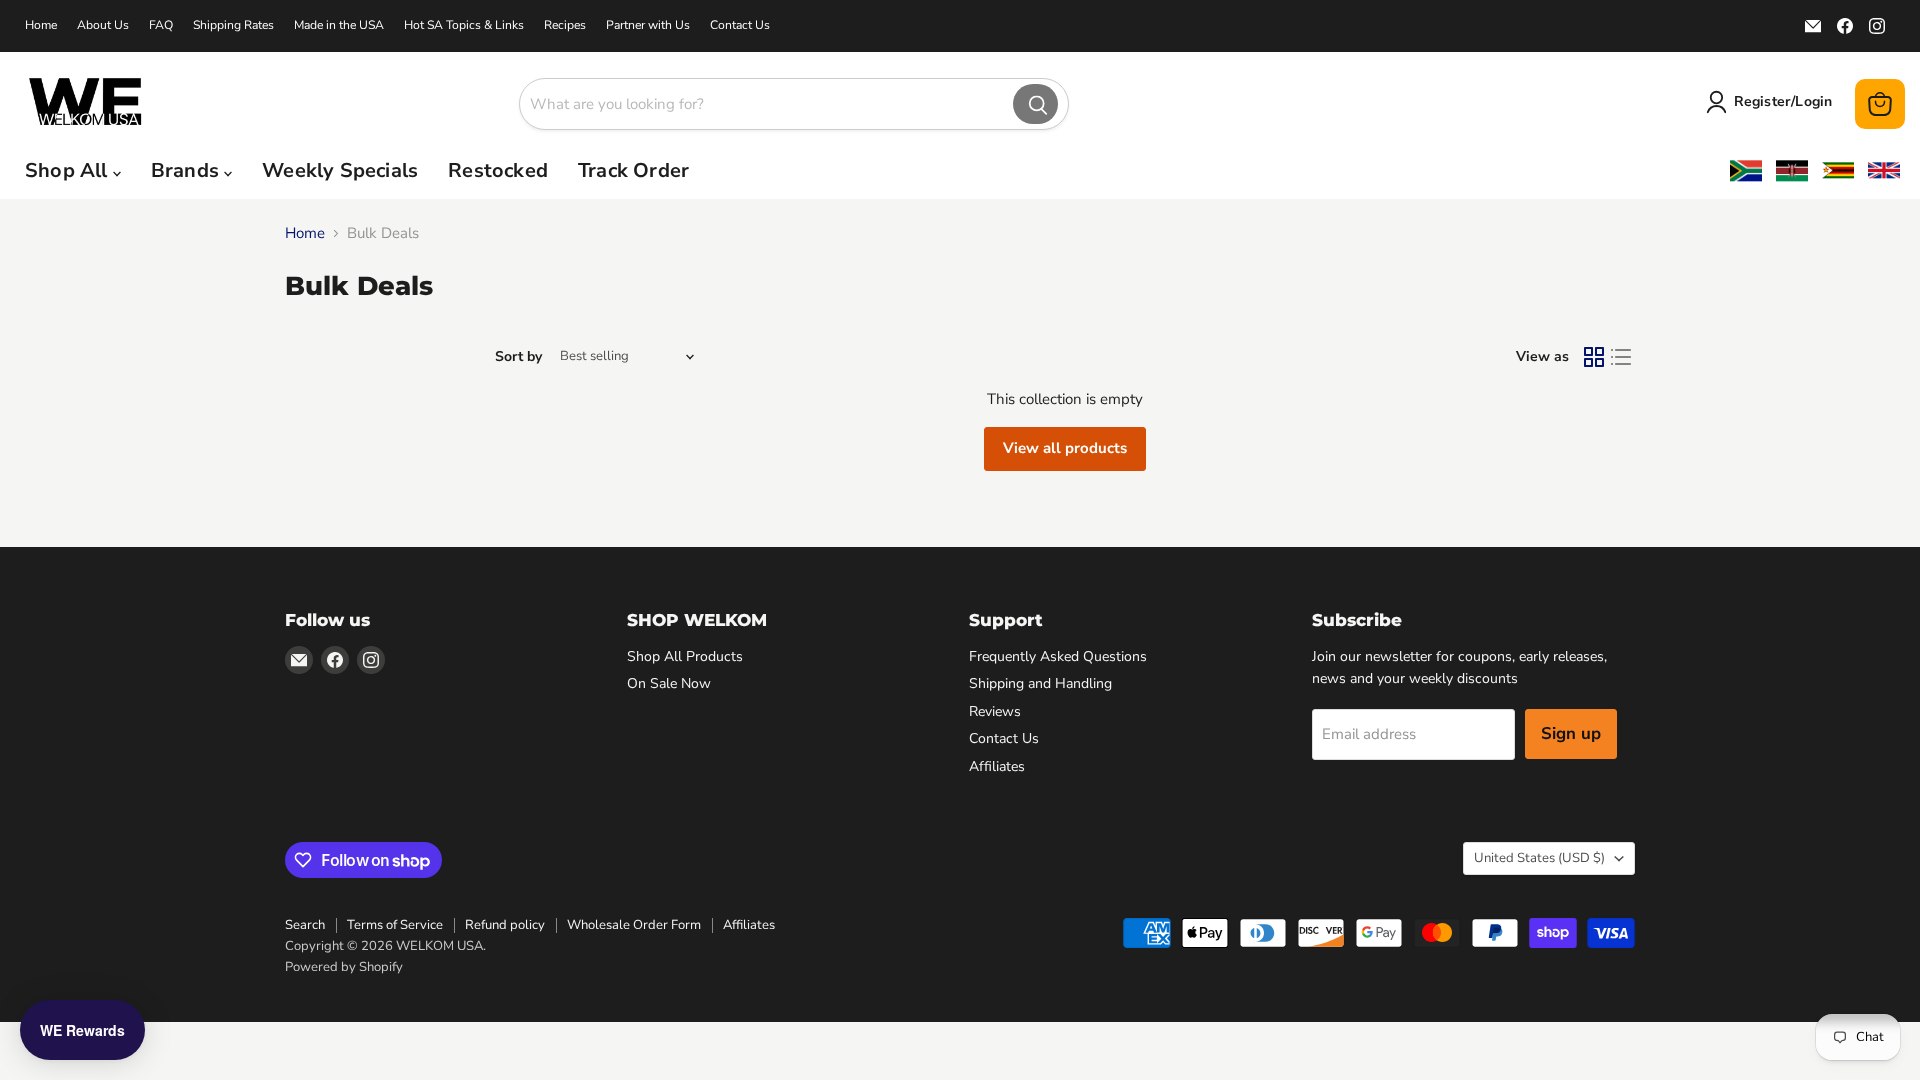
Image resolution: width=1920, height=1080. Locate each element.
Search (305, 925)
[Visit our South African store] (1746, 170)
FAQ (161, 25)
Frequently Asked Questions (1058, 656)
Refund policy (505, 925)
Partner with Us (648, 25)
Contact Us (740, 25)
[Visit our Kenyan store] (1792, 170)
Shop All (69, 170)
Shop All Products (685, 656)
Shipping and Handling (1040, 683)
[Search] (1035, 104)
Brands (187, 170)
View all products (1065, 448)
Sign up (1571, 733)
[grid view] (1594, 357)
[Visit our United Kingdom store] (1884, 171)
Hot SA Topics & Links (464, 25)
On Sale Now (669, 683)
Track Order (633, 170)
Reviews (995, 711)
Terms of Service (395, 925)
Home (41, 25)
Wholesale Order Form (634, 925)
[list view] (1622, 357)
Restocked (498, 170)
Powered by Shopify (344, 967)
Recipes (565, 25)
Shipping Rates (233, 25)
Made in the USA (339, 25)
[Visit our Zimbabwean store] (1838, 171)
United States (1539, 858)
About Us (103, 25)
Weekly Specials (340, 170)
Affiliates (997, 766)
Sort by (518, 357)
